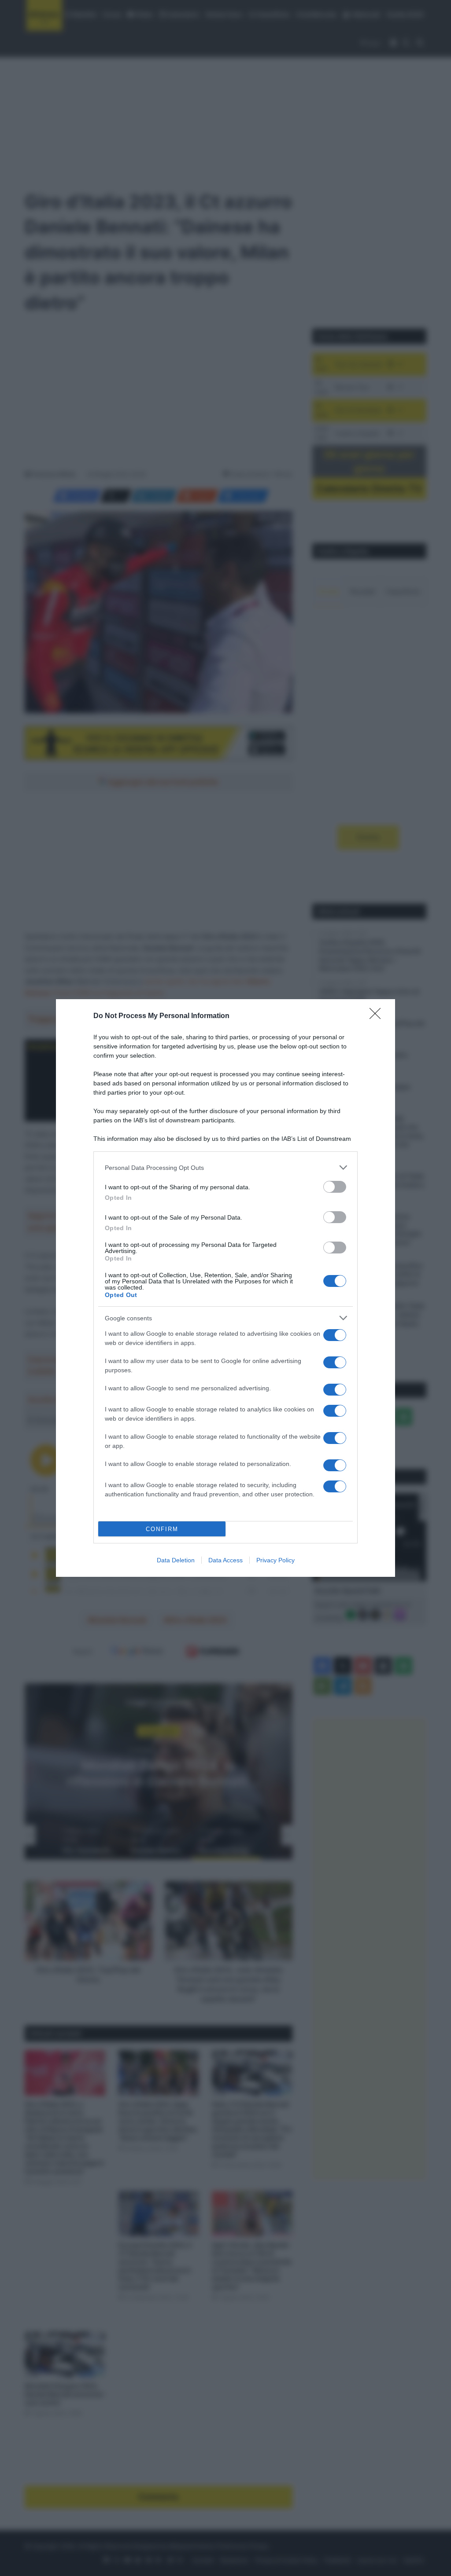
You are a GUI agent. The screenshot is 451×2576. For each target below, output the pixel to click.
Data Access (225, 1560)
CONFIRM (162, 1529)
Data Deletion (176, 1560)
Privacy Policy (275, 1560)
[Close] (378, 1016)
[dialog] (225, 1288)
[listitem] (225, 1167)
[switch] (335, 1187)
